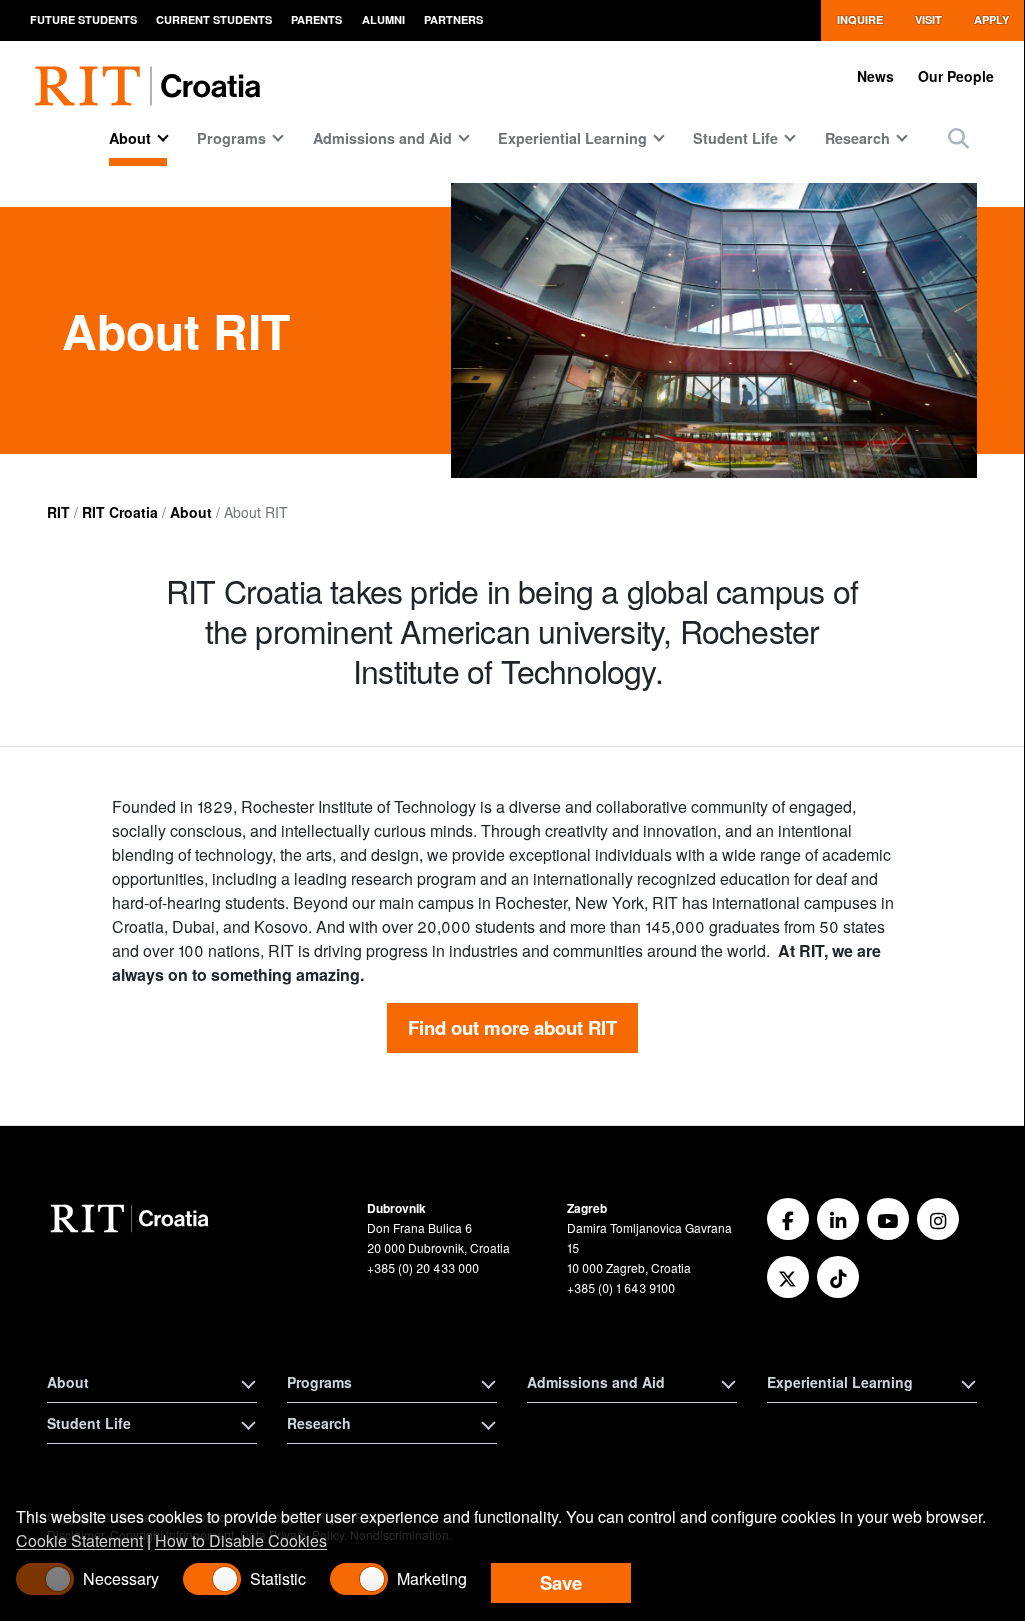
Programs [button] (319, 1382)
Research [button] (319, 1423)
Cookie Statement (79, 1540)
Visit (928, 19)
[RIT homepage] (152, 74)
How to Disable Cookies (241, 1540)
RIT (58, 512)
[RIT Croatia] (132, 1218)
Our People (956, 76)
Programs (231, 138)
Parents (316, 19)
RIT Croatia (120, 512)
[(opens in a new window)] (788, 1219)
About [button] (68, 1382)
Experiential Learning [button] (840, 1382)
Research (857, 138)
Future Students (83, 19)
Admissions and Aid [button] (596, 1382)
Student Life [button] (89, 1423)
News (875, 76)
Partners (453, 19)
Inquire (860, 19)
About (130, 138)
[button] (958, 137)
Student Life (735, 138)
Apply (991, 19)
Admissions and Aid (382, 138)
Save (561, 1582)
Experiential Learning (572, 138)
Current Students (214, 19)
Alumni (383, 19)
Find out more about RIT (512, 1027)
